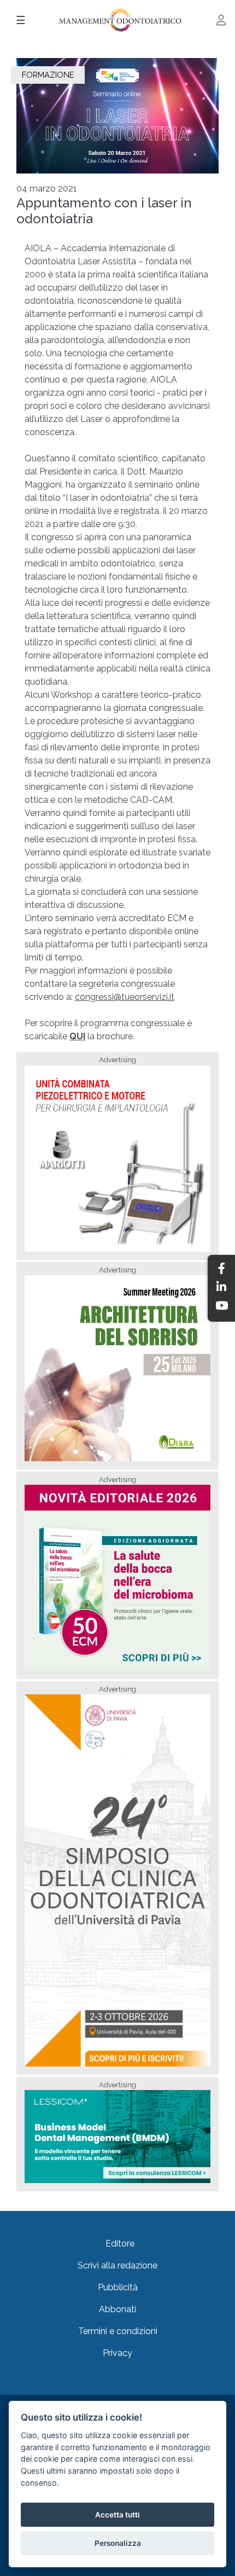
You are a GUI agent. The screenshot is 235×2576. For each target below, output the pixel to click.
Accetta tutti (117, 2515)
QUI (77, 1036)
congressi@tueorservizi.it (125, 997)
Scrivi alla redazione (117, 2265)
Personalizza (118, 2543)
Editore (120, 2244)
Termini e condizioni (118, 2331)
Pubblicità (118, 2287)
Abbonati (117, 2309)
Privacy (117, 2353)
